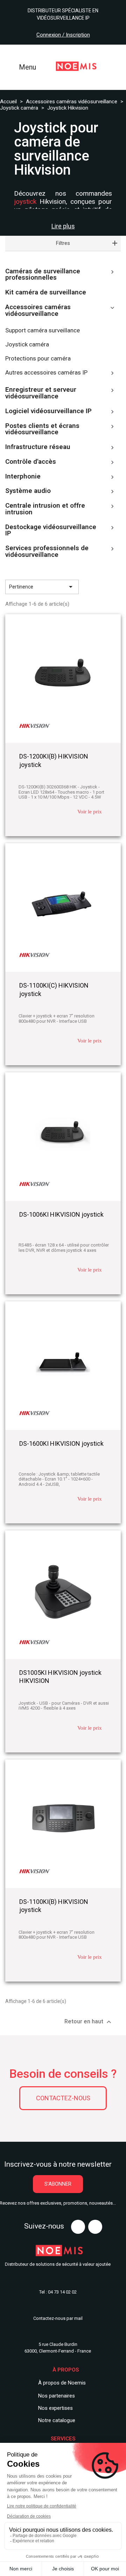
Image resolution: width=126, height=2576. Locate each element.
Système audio (28, 491)
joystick (25, 201)
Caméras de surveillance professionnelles (43, 275)
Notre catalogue (57, 2420)
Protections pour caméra (38, 359)
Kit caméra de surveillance (46, 293)
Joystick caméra (27, 344)
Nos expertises (55, 2408)
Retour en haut (89, 2022)
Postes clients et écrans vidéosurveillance (42, 430)
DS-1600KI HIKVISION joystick (61, 1443)
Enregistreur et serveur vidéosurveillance (41, 393)
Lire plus (63, 226)
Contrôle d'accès (31, 462)
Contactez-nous (63, 2098)
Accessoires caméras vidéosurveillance (38, 311)
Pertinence (42, 587)
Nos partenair (54, 2396)
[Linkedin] (95, 2227)
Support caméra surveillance (43, 330)
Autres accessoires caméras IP (46, 373)
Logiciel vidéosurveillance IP (48, 411)
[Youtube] (78, 2227)
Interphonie (23, 477)
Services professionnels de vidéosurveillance (47, 552)
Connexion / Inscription (63, 35)
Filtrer (102, 587)
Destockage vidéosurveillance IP (51, 531)
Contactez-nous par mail (58, 2318)
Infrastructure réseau (38, 447)
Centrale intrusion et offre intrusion (45, 509)
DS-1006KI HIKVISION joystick (61, 1214)
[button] (58, 2184)
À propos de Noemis (62, 2383)
